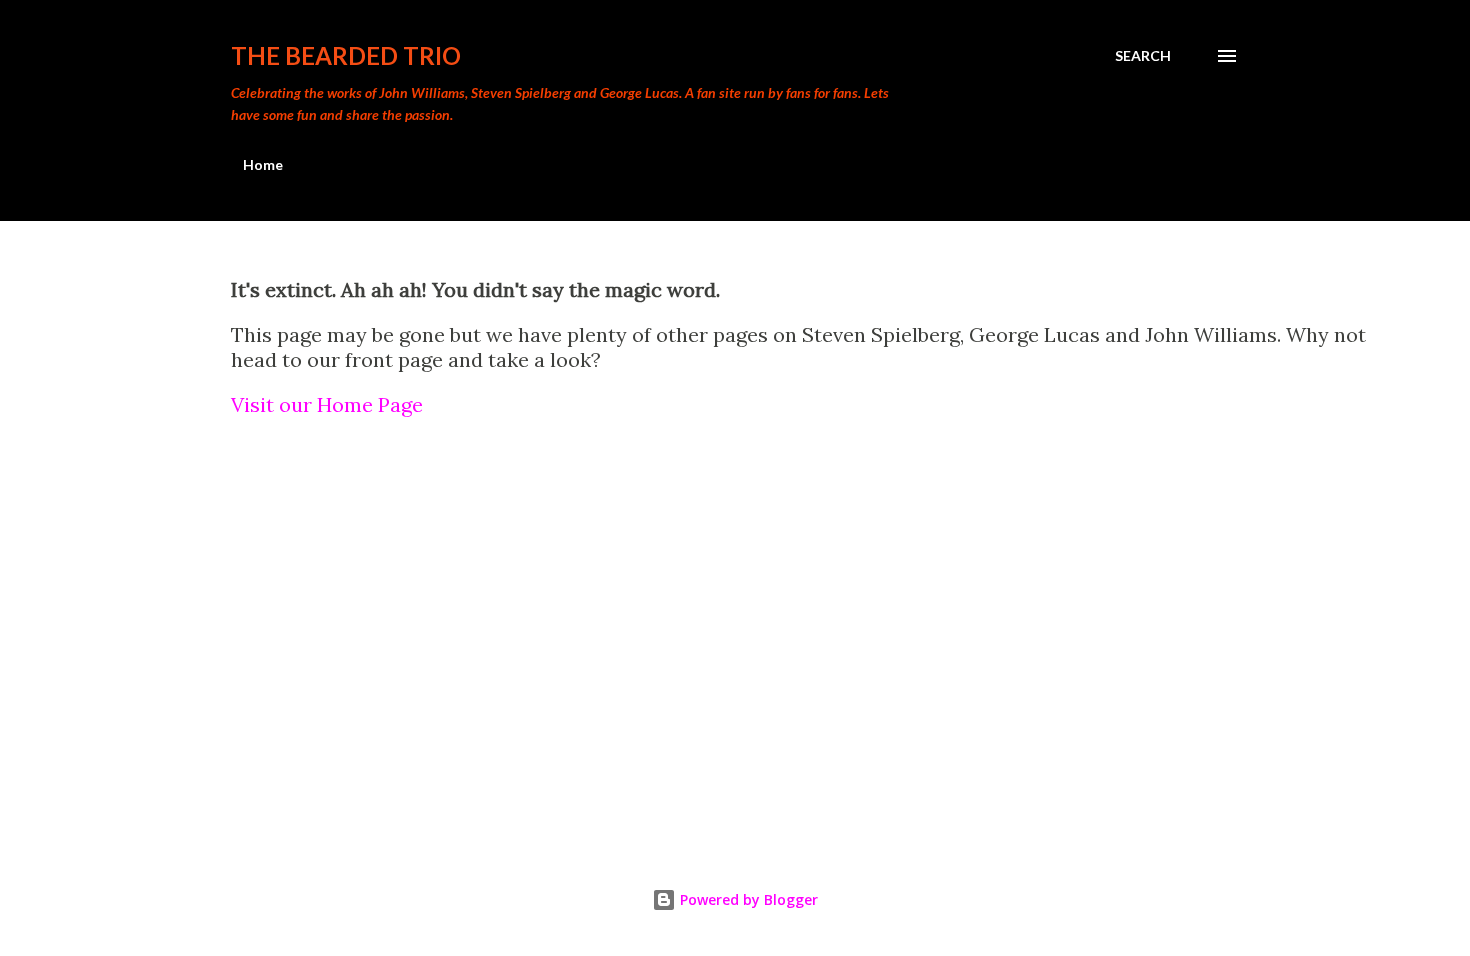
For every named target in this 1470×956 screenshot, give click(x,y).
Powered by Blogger (747, 899)
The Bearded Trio (346, 55)
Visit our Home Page (327, 404)
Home (263, 164)
